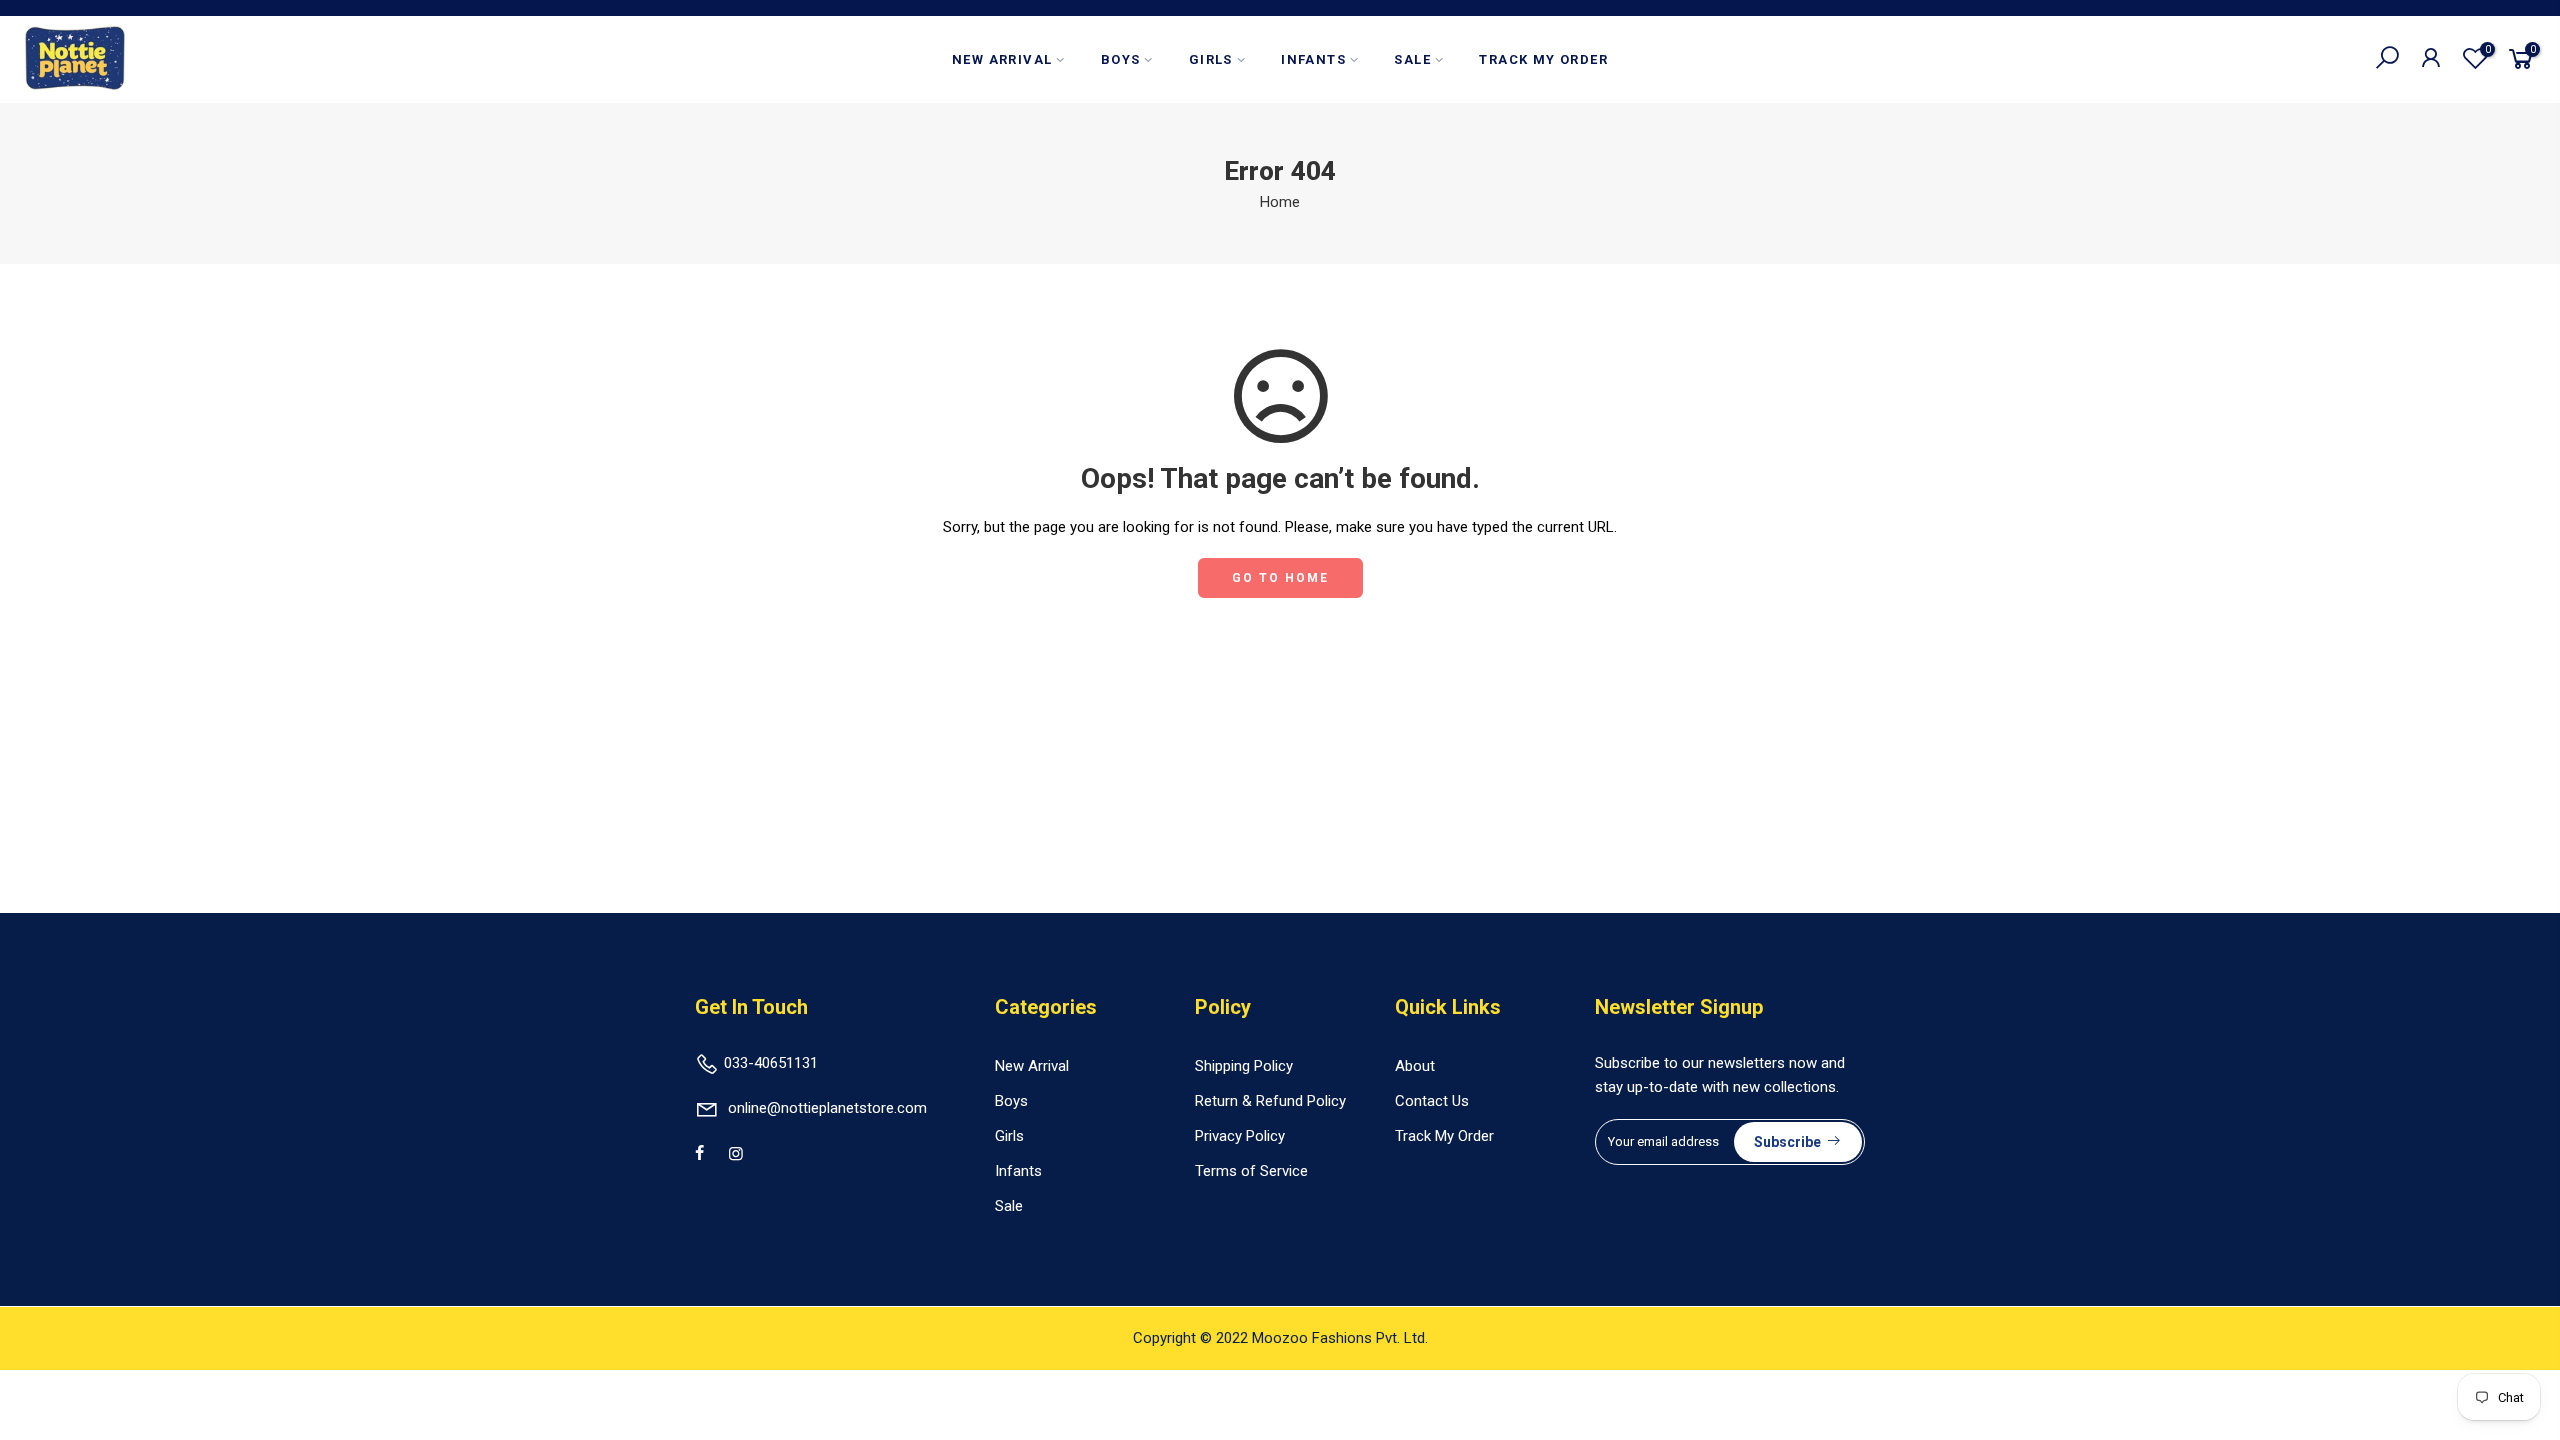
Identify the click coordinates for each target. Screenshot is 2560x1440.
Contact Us (1432, 1101)
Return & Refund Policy (1270, 1101)
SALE (1412, 59)
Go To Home (1280, 578)
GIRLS (1211, 59)
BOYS (1121, 59)
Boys (1011, 1101)
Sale (1009, 1206)
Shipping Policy (1244, 1066)
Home (1280, 202)
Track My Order (1444, 1136)
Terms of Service (1251, 1171)
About (1415, 1066)
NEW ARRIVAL (1002, 59)
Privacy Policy (1240, 1136)
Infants (1018, 1171)
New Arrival (1032, 1066)
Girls (1009, 1136)
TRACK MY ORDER (1543, 59)
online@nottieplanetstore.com (827, 1108)
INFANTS (1313, 59)
